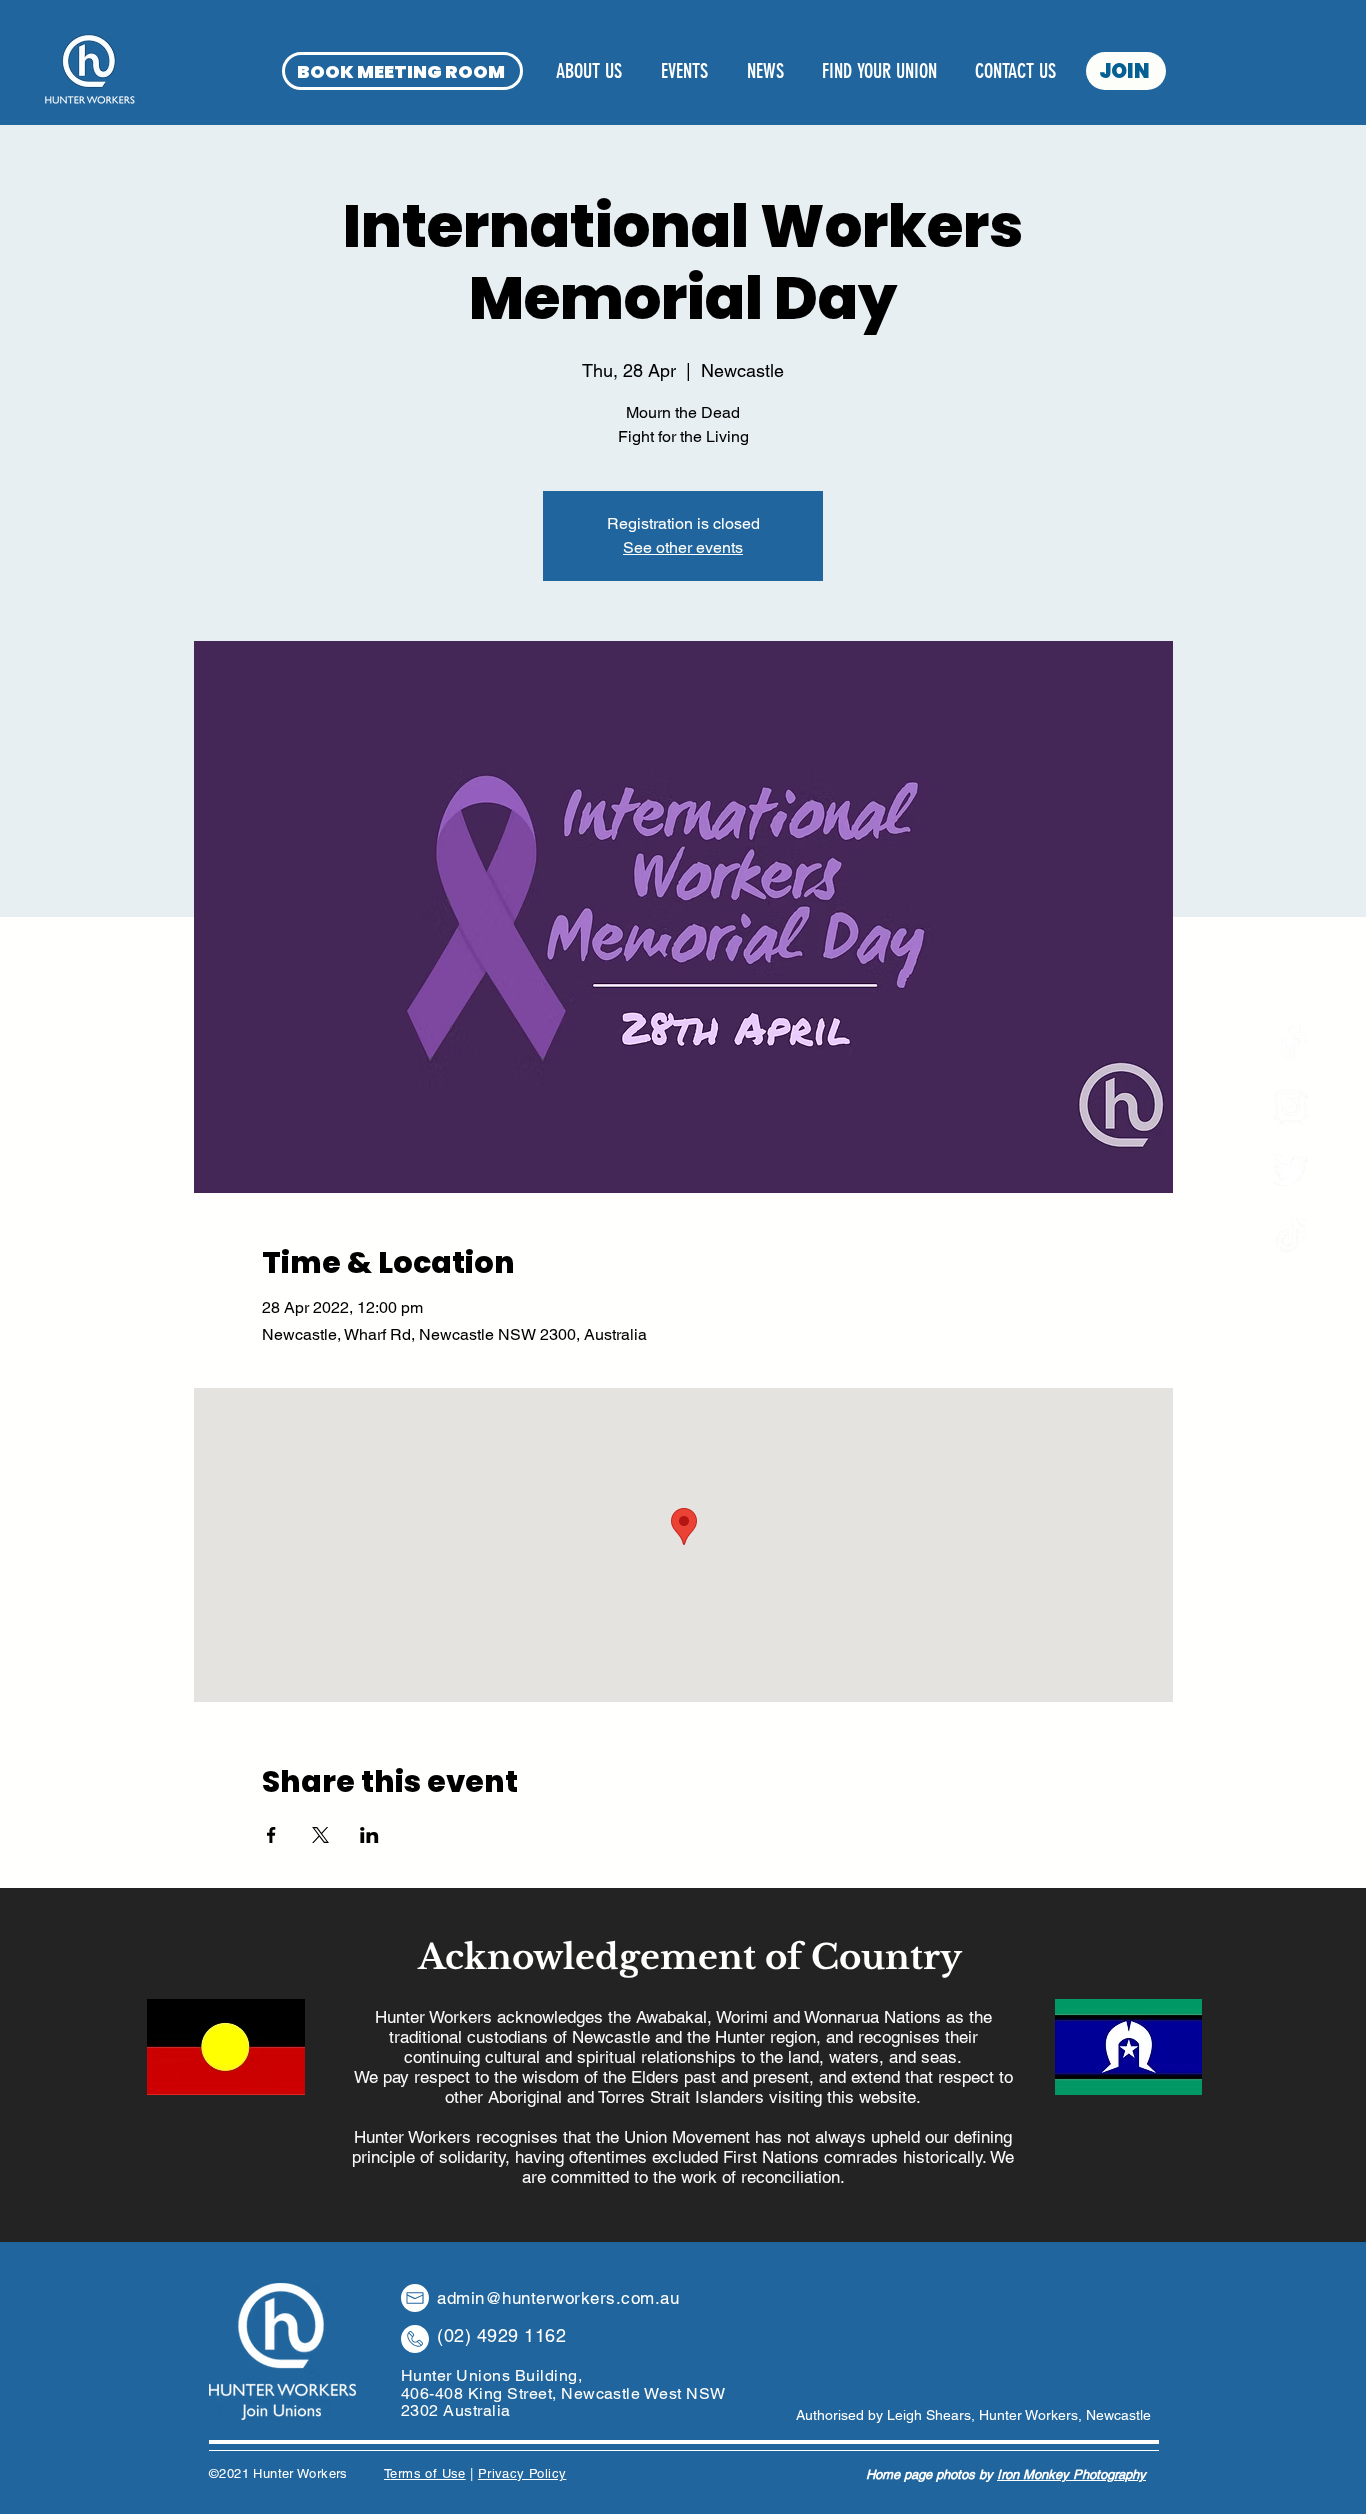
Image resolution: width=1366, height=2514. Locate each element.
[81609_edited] (1291, 1171)
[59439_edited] (1291, 1043)
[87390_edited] (1291, 1107)
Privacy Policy (522, 2473)
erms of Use (427, 2473)
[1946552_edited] (1291, 1235)
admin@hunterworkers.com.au (558, 2298)
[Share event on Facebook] (271, 1835)
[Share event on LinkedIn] (369, 1835)
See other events (683, 547)
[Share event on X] (320, 1835)
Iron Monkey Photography (1071, 2474)
